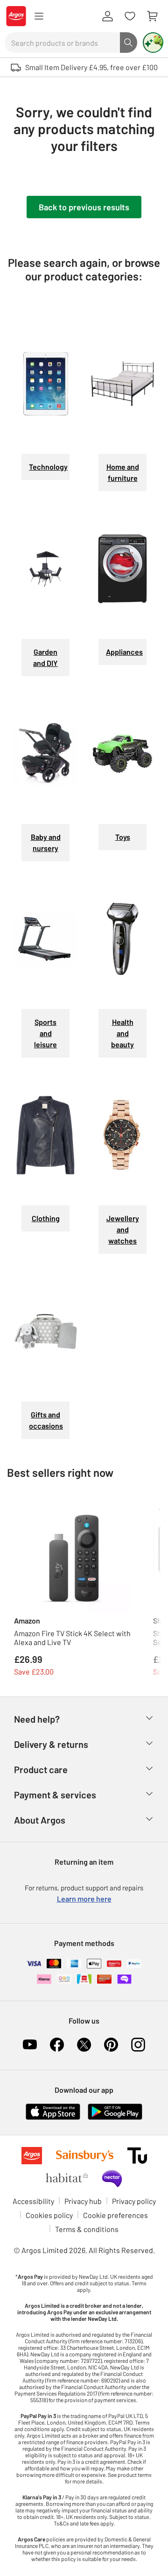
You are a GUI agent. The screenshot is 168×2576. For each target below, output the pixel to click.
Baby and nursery (46, 842)
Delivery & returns (51, 1744)
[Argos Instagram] (138, 2045)
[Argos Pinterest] (111, 2045)
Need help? (37, 1719)
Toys (123, 837)
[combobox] (62, 43)
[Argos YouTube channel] (30, 2045)
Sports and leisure (45, 1033)
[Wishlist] (130, 16)
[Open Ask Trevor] (153, 43)
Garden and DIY (45, 657)
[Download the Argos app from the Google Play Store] (115, 2110)
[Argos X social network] (84, 2045)
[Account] (107, 16)
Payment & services (55, 1795)
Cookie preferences (115, 2215)
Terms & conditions (87, 2229)
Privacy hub (83, 2201)
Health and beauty (122, 1033)
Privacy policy (134, 2201)
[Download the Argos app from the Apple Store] (53, 2110)
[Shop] (39, 16)
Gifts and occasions (46, 1420)
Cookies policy (49, 2215)
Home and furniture (123, 472)
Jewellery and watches (123, 1229)
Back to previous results (84, 207)
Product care (41, 1769)
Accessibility (33, 2201)
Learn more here (84, 1899)
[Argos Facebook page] (57, 2045)
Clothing (46, 1218)
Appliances (124, 652)
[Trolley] (152, 16)
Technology (48, 467)
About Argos (40, 1820)
